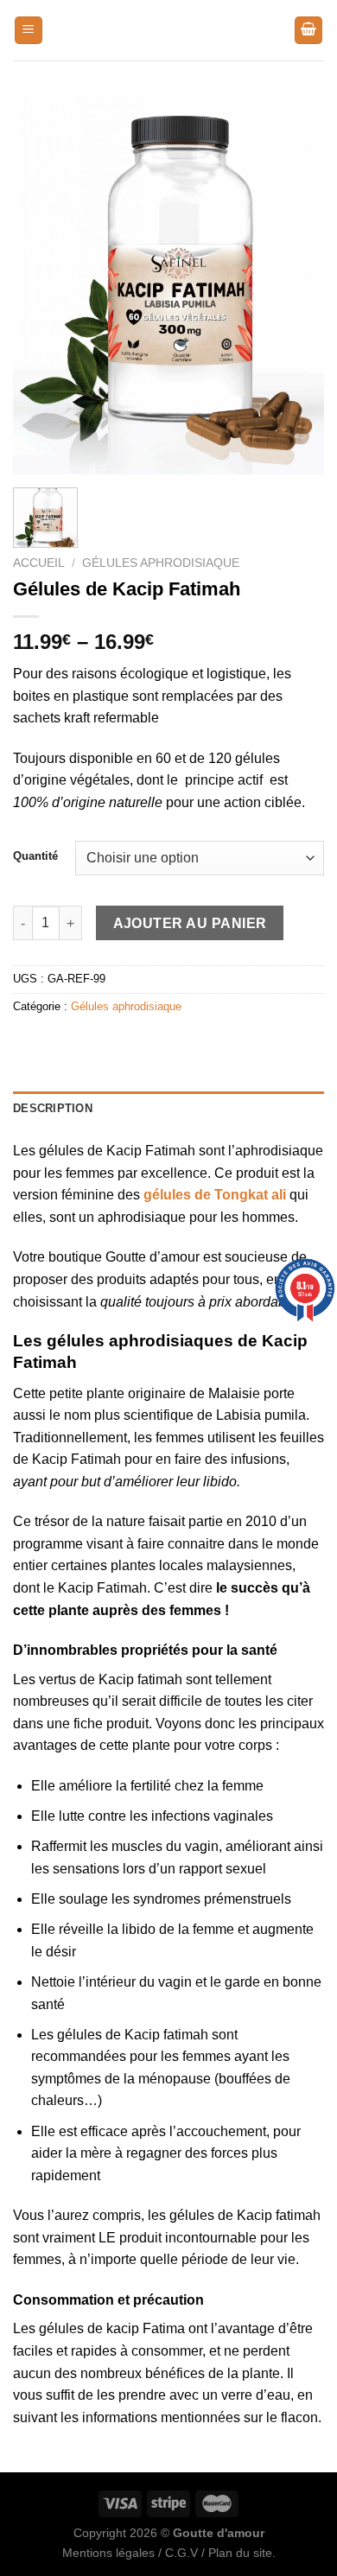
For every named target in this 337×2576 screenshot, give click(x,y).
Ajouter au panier (190, 923)
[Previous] (41, 284)
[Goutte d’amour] (168, 30)
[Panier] (308, 31)
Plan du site (240, 2553)
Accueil (39, 563)
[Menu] (29, 31)
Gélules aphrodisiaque (161, 563)
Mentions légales (108, 2553)
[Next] (296, 284)
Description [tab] (53, 1108)
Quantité (35, 856)
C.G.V (181, 2553)
